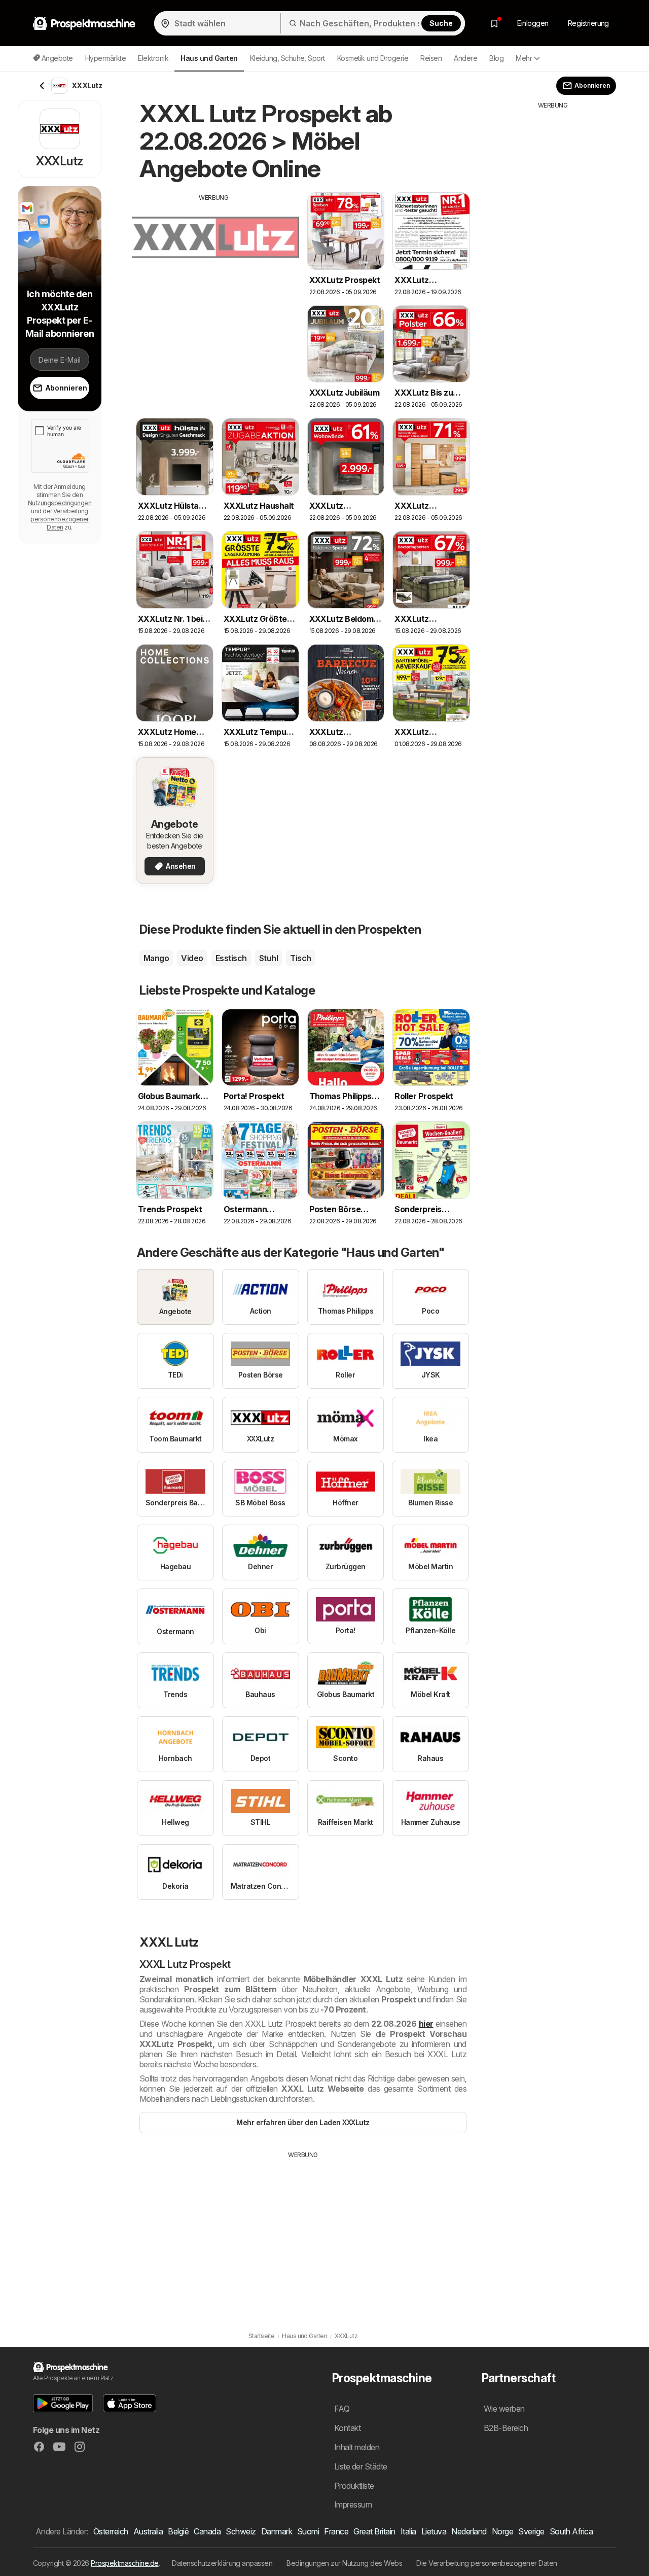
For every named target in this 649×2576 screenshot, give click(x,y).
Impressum (353, 2504)
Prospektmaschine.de (124, 2563)
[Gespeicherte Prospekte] (494, 23)
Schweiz (241, 2531)
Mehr (524, 58)
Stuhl (268, 958)
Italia (408, 2531)
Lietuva (434, 2531)
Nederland (469, 2531)
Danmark (277, 2531)
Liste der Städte (361, 2466)
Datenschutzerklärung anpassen (222, 2563)
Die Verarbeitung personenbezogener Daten (487, 2563)
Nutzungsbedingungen (60, 503)
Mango (156, 958)
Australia (148, 2531)
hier (426, 2024)
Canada (207, 2531)
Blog (496, 58)
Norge (502, 2531)
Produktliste (354, 2486)
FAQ (342, 2409)
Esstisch (231, 958)
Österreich (111, 2531)
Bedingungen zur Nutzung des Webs (344, 2563)
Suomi (308, 2531)
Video (192, 958)
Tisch (300, 958)
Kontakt (347, 2428)
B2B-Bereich (506, 2428)
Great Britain (374, 2531)
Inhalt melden (357, 2447)
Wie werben (504, 2409)
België (178, 2531)
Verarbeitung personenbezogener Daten (59, 519)
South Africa (571, 2531)
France (336, 2531)
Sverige (531, 2531)
